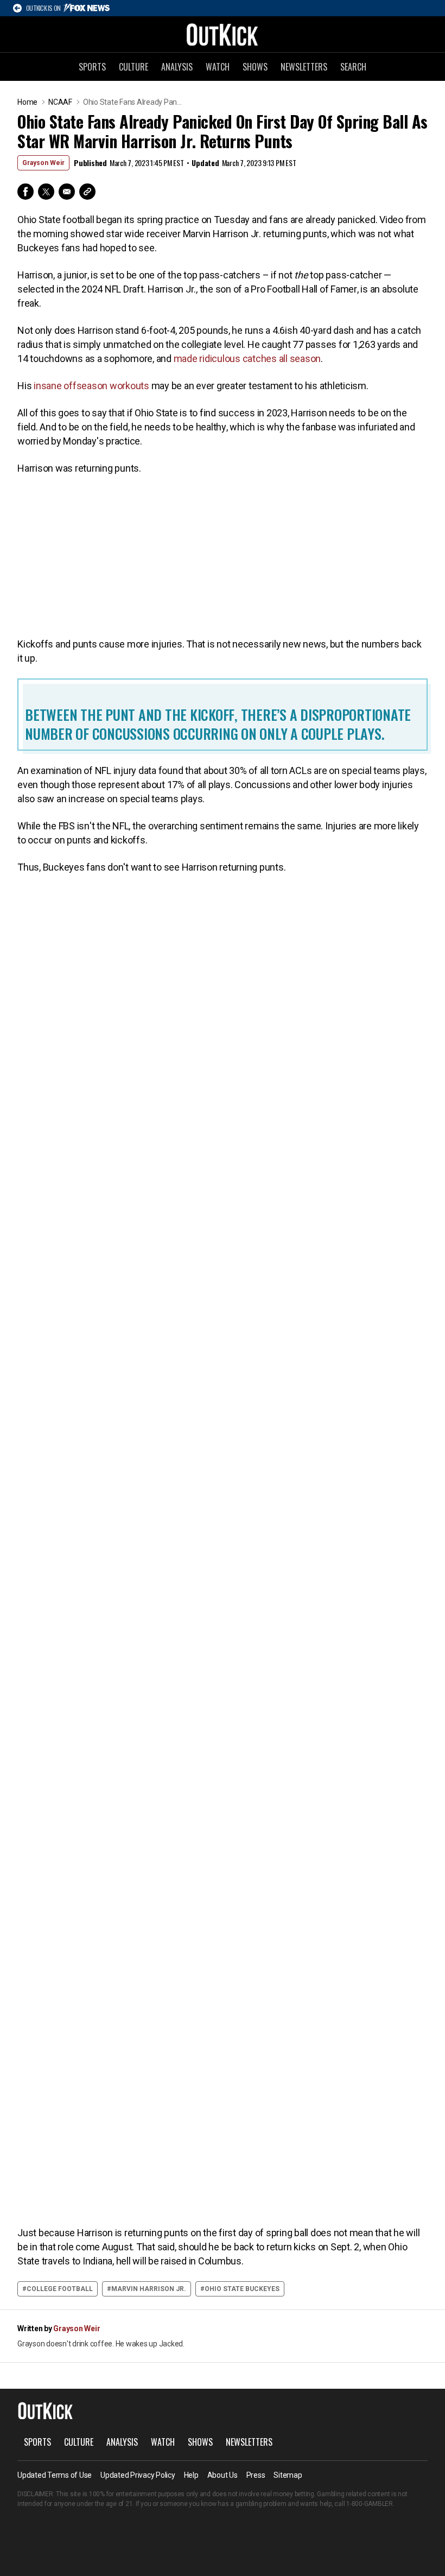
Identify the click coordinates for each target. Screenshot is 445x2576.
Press (256, 2475)
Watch (218, 67)
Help (191, 2475)
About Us (223, 2475)
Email (67, 192)
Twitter (46, 192)
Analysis (177, 67)
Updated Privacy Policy (138, 2475)
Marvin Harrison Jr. (149, 2289)
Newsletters (304, 67)
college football (60, 2289)
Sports (92, 67)
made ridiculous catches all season (247, 359)
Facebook (26, 192)
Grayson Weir (43, 163)
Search (353, 67)
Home (27, 102)
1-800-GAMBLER (370, 2504)
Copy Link (87, 192)
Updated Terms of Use (55, 2475)
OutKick (223, 34)
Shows (255, 67)
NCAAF (60, 102)
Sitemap (288, 2475)
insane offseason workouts (91, 386)
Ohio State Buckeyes (242, 2289)
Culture (133, 67)
